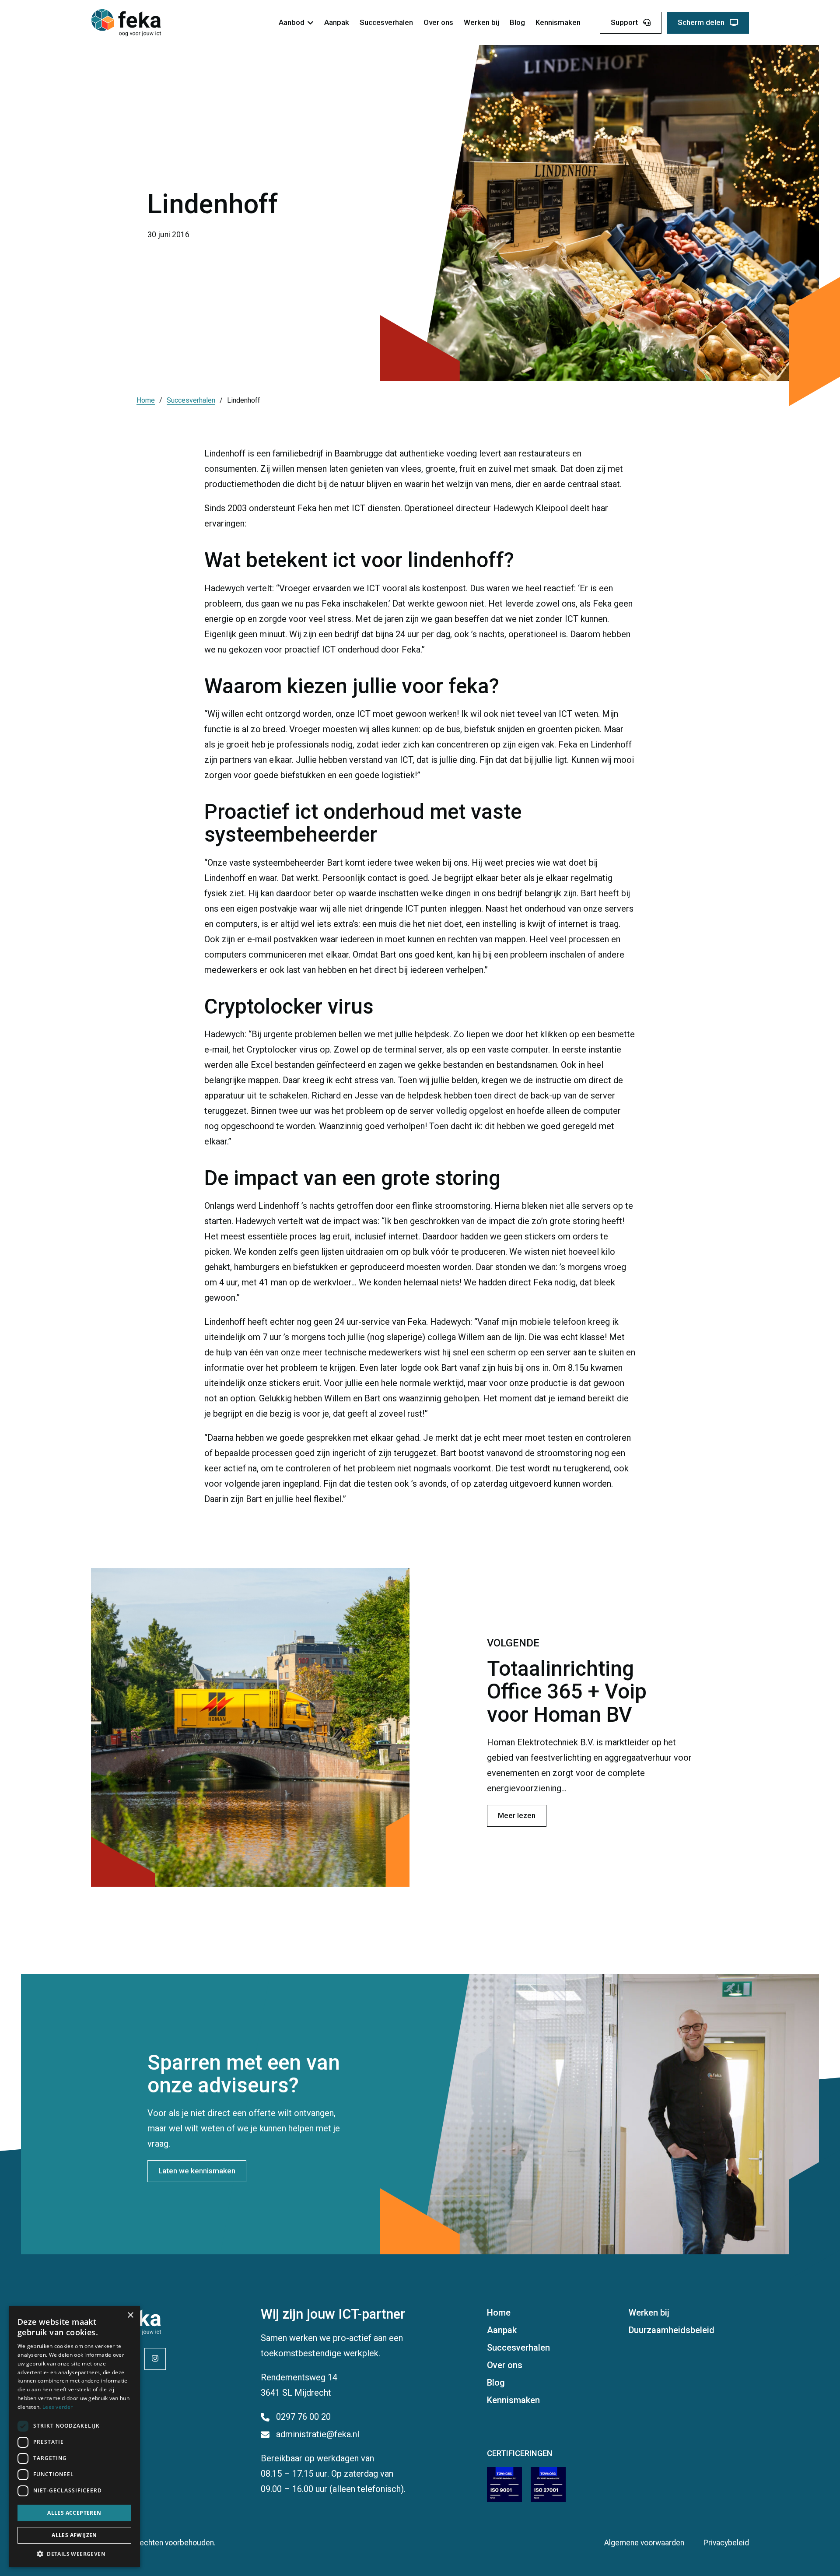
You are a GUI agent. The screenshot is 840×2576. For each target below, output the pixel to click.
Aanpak (337, 22)
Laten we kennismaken (197, 2171)
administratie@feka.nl (318, 2434)
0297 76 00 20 (303, 2417)
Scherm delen (701, 22)
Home (146, 400)
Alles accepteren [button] (74, 2513)
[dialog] (74, 2437)
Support (624, 22)
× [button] (130, 2315)
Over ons (438, 22)
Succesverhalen (386, 22)
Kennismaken (558, 22)
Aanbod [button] (292, 22)
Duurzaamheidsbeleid (672, 2330)
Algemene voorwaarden (644, 2543)
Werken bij (481, 22)
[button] (74, 2554)
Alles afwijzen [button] (74, 2535)
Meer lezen (517, 1815)
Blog (517, 22)
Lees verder (58, 2407)
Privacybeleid (726, 2543)
